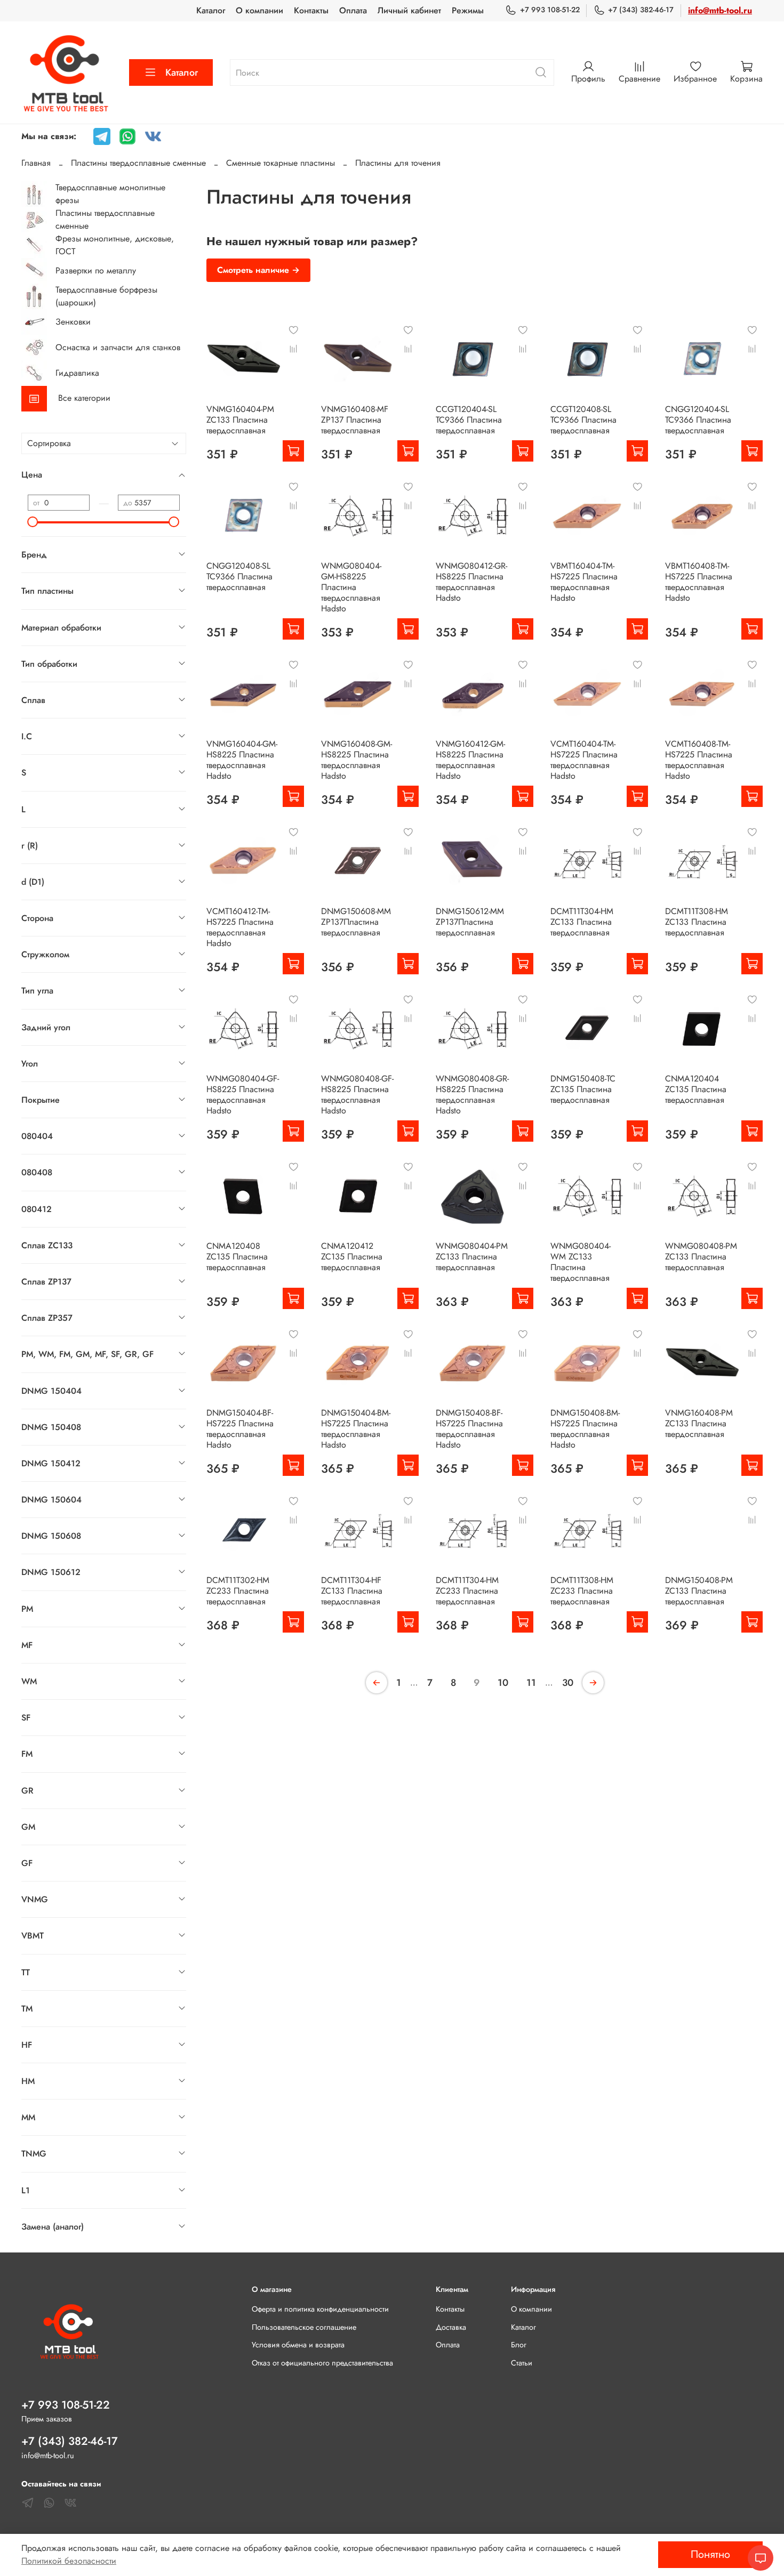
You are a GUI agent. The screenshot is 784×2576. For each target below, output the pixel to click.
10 (503, 1683)
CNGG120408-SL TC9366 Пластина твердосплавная (239, 576)
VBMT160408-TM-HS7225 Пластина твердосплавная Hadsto (699, 582)
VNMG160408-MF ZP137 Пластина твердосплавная (355, 420)
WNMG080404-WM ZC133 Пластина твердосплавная (581, 1262)
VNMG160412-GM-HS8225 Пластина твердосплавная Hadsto (470, 760)
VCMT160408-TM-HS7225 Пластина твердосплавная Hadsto (699, 760)
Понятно (710, 2554)
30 (568, 1683)
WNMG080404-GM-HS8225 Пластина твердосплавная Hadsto (351, 587)
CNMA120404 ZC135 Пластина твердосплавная (696, 1089)
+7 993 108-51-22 (550, 10)
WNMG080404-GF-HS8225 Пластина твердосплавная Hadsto (243, 1095)
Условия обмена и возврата (298, 2345)
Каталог (211, 10)
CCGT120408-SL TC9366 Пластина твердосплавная (583, 420)
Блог (519, 2345)
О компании (259, 10)
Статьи (522, 2363)
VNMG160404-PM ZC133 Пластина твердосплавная (240, 420)
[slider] (33, 522)
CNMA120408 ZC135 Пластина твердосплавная (237, 1257)
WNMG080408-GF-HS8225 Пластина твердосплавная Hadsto (357, 1095)
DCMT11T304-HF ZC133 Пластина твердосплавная (352, 1591)
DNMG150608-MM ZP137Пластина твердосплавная (356, 922)
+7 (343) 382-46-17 (641, 10)
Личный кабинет (409, 10)
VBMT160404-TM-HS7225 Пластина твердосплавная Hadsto (584, 582)
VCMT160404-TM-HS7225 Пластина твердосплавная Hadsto (584, 760)
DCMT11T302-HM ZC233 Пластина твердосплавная (238, 1591)
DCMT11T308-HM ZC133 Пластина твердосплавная (697, 922)
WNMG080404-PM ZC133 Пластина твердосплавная (472, 1257)
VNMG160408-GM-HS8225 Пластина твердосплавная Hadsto (357, 760)
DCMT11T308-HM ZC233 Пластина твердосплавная (582, 1591)
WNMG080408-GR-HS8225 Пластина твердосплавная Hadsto (472, 1095)
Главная (36, 163)
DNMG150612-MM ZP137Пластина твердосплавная (470, 922)
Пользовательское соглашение (304, 2327)
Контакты (311, 10)
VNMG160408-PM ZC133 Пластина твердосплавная (699, 1423)
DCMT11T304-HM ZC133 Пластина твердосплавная (582, 922)
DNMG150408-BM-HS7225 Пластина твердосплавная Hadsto (585, 1429)
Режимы (468, 10)
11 (531, 1683)
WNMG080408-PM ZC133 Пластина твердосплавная (701, 1257)
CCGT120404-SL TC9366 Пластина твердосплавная (469, 420)
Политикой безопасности (69, 2561)
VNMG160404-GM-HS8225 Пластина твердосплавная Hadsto (242, 760)
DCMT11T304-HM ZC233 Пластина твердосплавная (467, 1591)
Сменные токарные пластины (281, 163)
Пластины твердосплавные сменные (138, 163)
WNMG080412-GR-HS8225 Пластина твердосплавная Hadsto (471, 582)
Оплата (353, 10)
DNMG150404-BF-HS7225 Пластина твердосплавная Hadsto (240, 1429)
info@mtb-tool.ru (720, 10)
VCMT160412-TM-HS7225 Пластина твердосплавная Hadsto (240, 927)
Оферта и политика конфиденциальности (320, 2309)
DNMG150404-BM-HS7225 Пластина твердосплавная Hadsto (356, 1429)
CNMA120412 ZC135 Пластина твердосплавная (352, 1257)
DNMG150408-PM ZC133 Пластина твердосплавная (699, 1591)
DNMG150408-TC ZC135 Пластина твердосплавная (583, 1089)
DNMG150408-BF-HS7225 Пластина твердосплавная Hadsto (469, 1429)
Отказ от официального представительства (322, 2363)
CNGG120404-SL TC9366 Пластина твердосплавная (698, 420)
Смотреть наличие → (258, 270)
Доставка (451, 2327)
